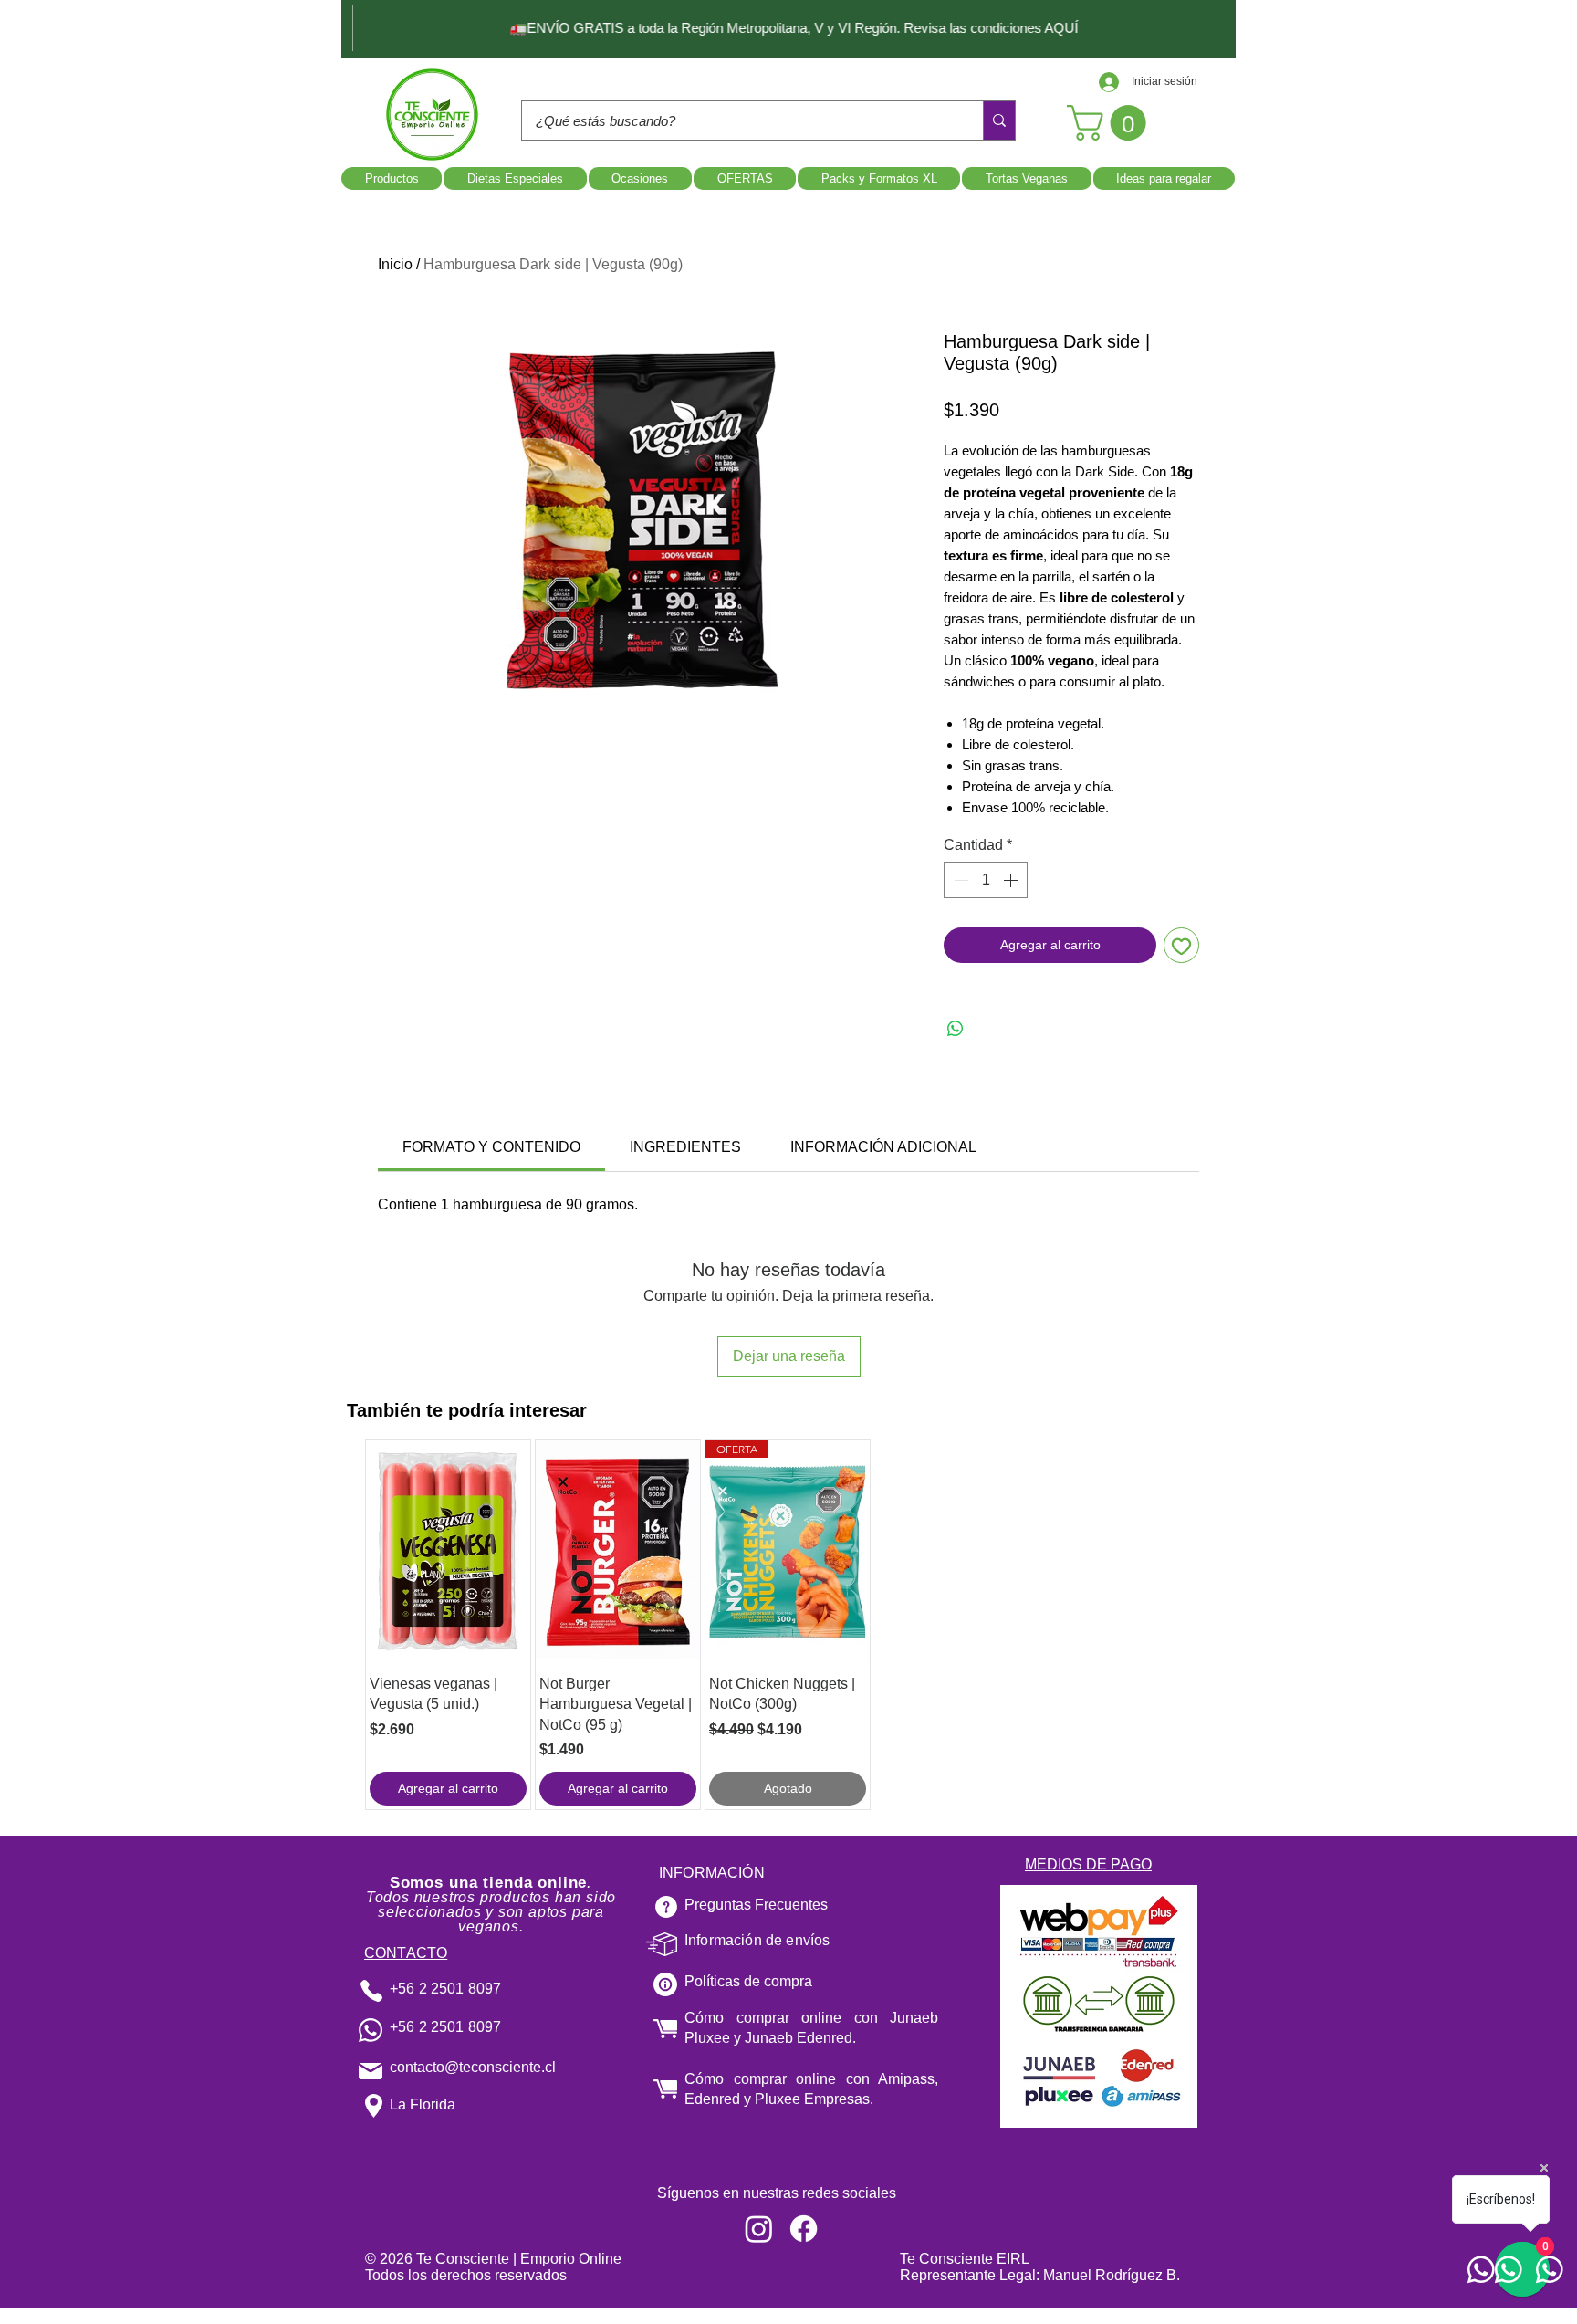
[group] (788, 1625)
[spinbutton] (986, 880)
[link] (491, 1147)
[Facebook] (804, 2229)
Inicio (395, 264)
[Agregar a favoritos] (1181, 945)
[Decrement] (959, 880)
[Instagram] (759, 2229)
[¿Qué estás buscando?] (999, 120)
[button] (1111, 123)
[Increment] (1012, 880)
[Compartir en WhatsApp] (956, 1029)
